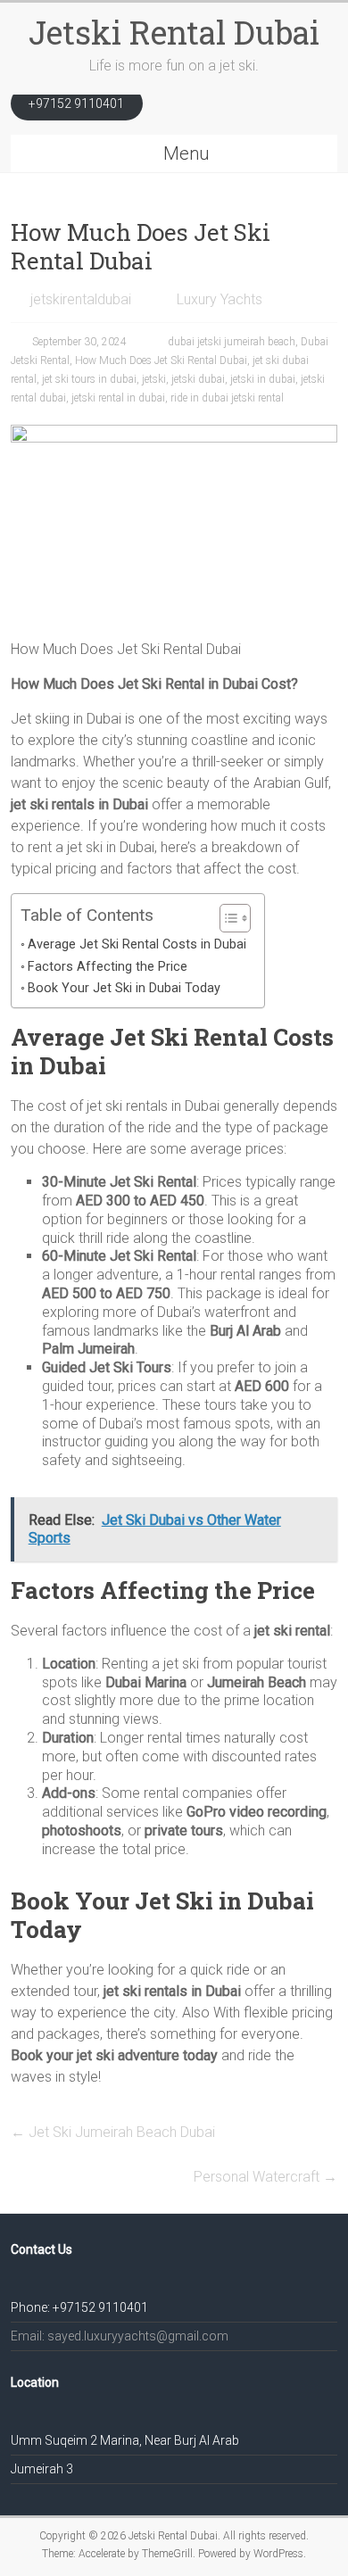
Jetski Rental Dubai (174, 32)
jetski (154, 379)
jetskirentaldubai (81, 299)
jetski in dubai (263, 379)
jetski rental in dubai (118, 398)
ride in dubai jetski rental (227, 398)
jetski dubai (198, 379)
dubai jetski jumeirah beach (232, 342)
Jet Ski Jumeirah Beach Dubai (113, 2132)
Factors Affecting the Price (108, 967)
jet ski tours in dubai (89, 379)
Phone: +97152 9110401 (79, 2307)
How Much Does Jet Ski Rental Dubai (161, 360)
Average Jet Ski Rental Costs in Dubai (137, 944)
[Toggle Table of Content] (226, 918)
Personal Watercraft (265, 2177)
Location (35, 2382)
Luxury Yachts (220, 299)
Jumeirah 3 (42, 2469)
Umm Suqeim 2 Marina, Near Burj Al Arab (125, 2440)
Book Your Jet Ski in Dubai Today (124, 988)
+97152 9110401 (76, 104)
